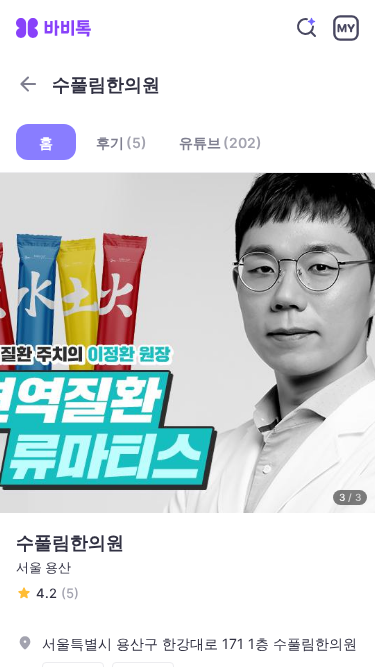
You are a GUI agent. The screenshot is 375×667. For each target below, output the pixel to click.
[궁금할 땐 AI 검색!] (307, 28)
